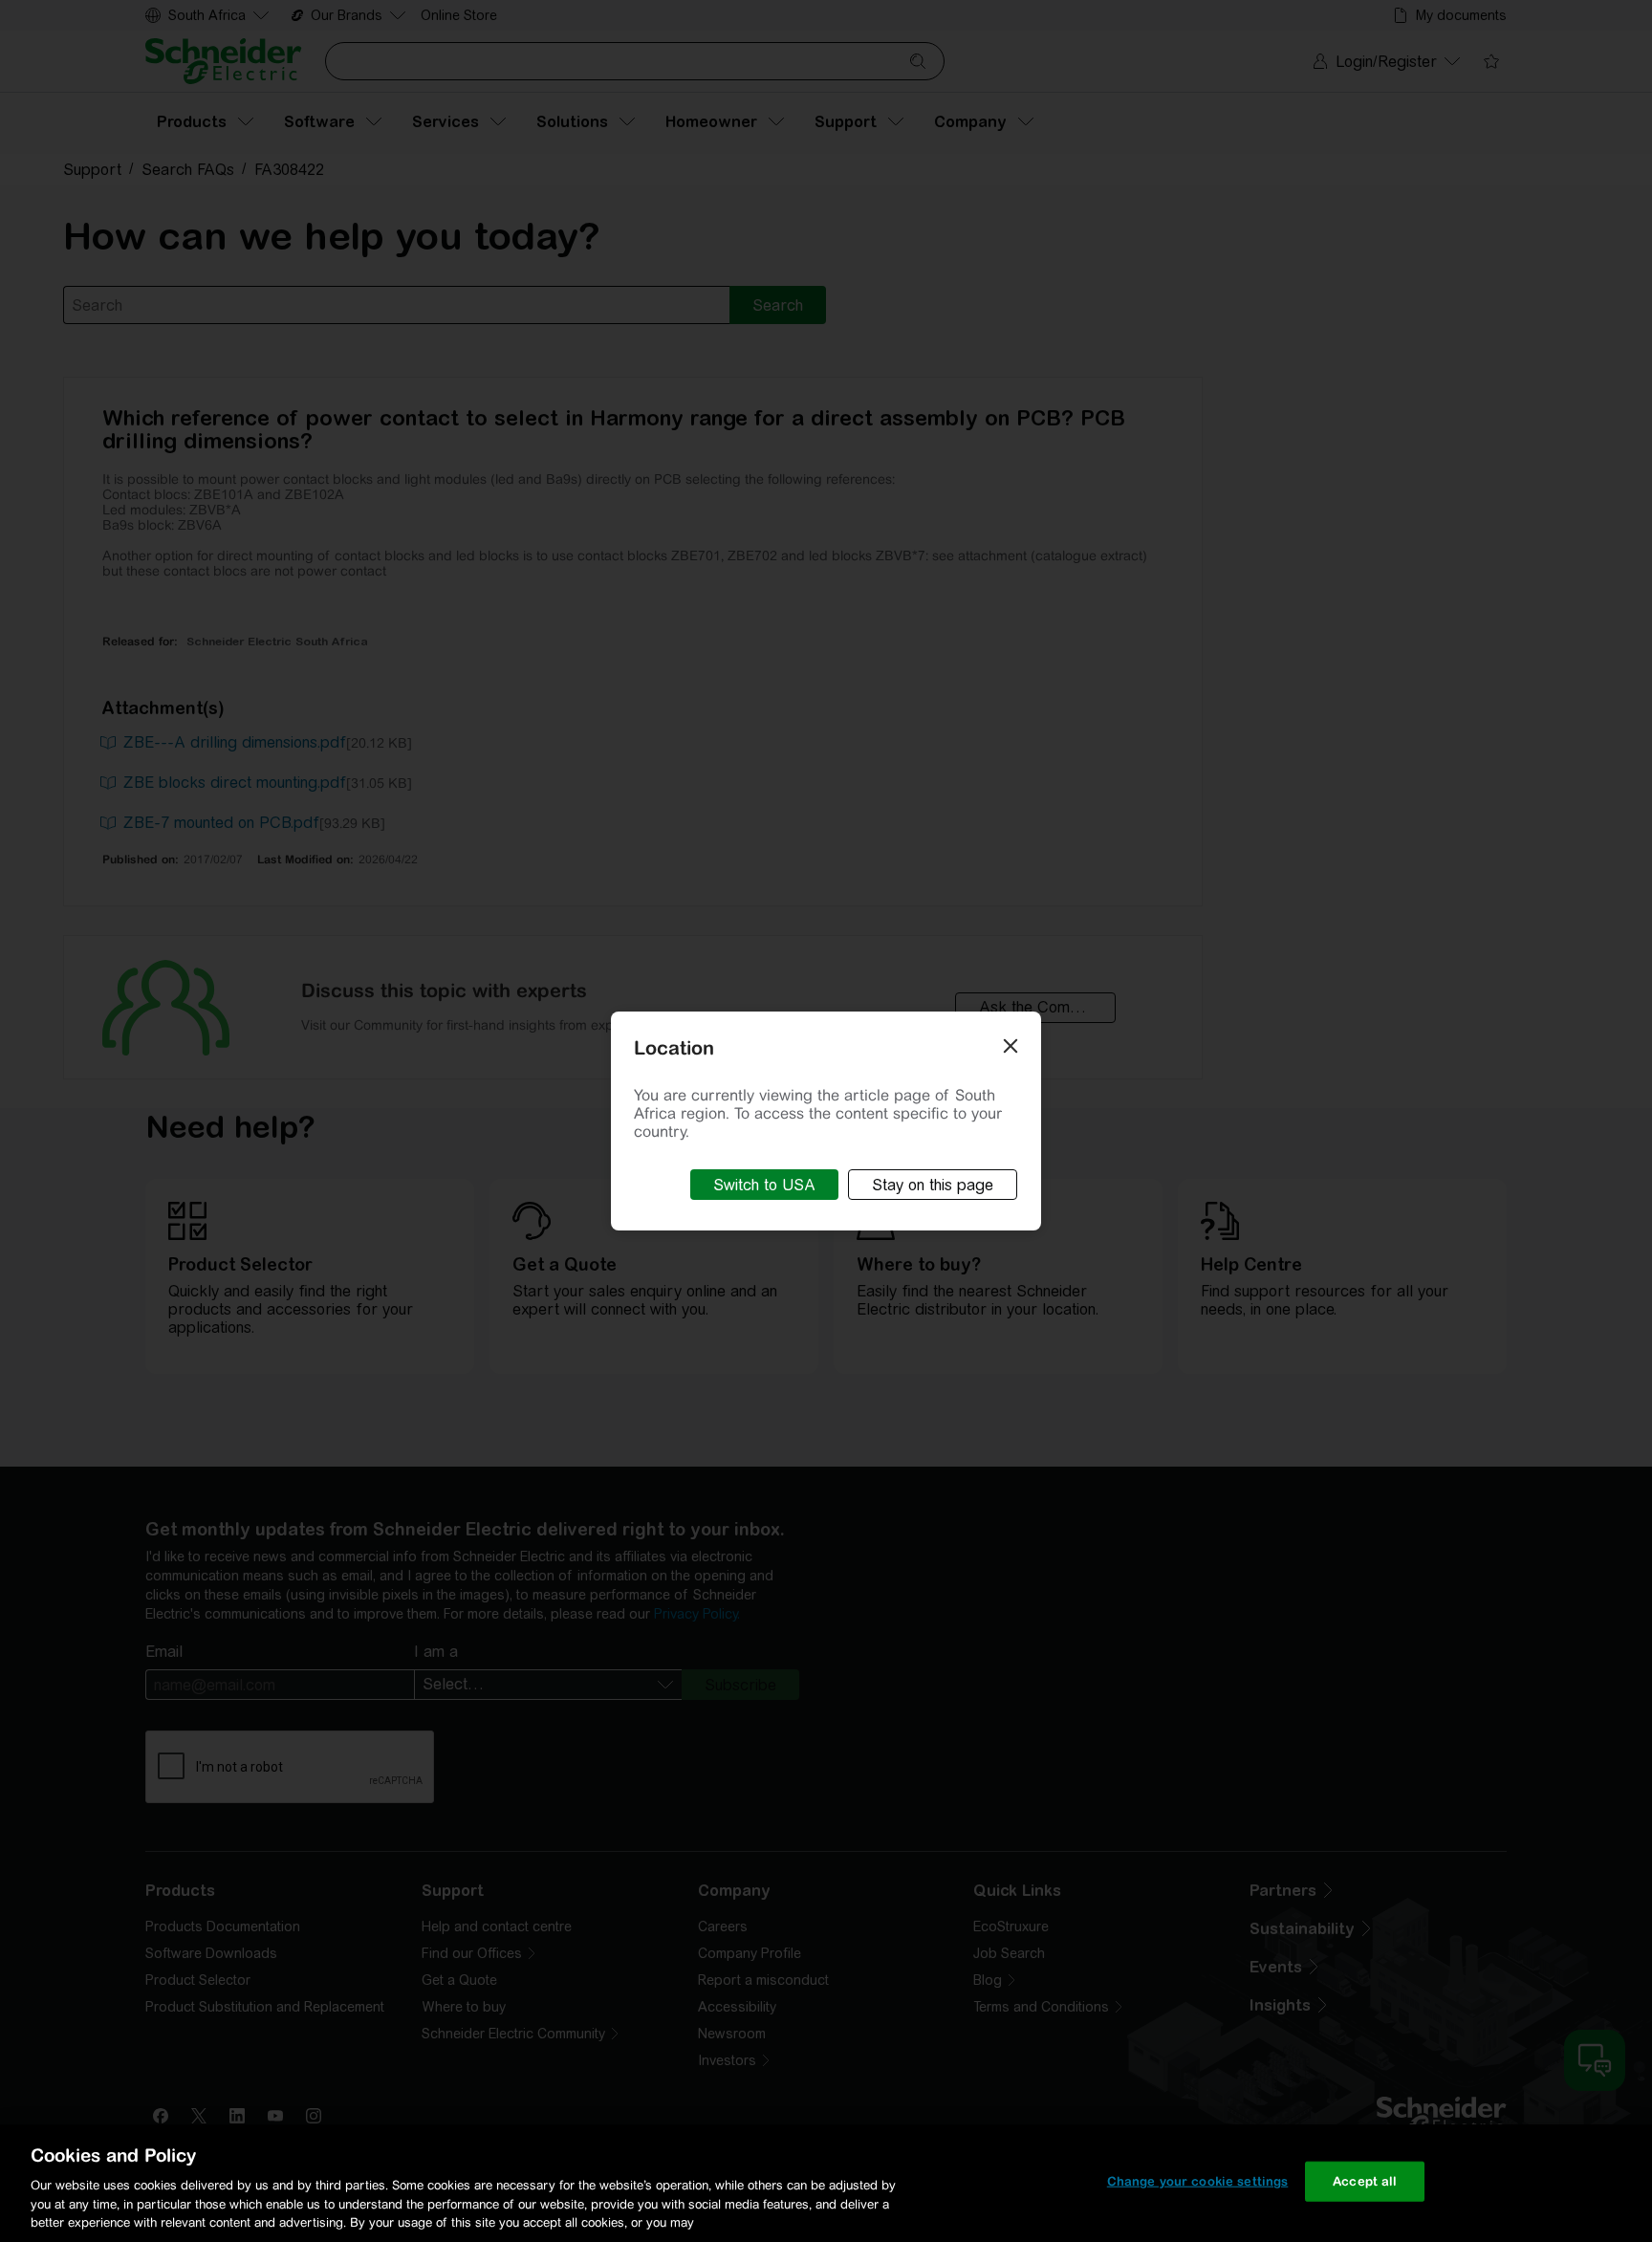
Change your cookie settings (1198, 2181)
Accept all (1365, 2181)
